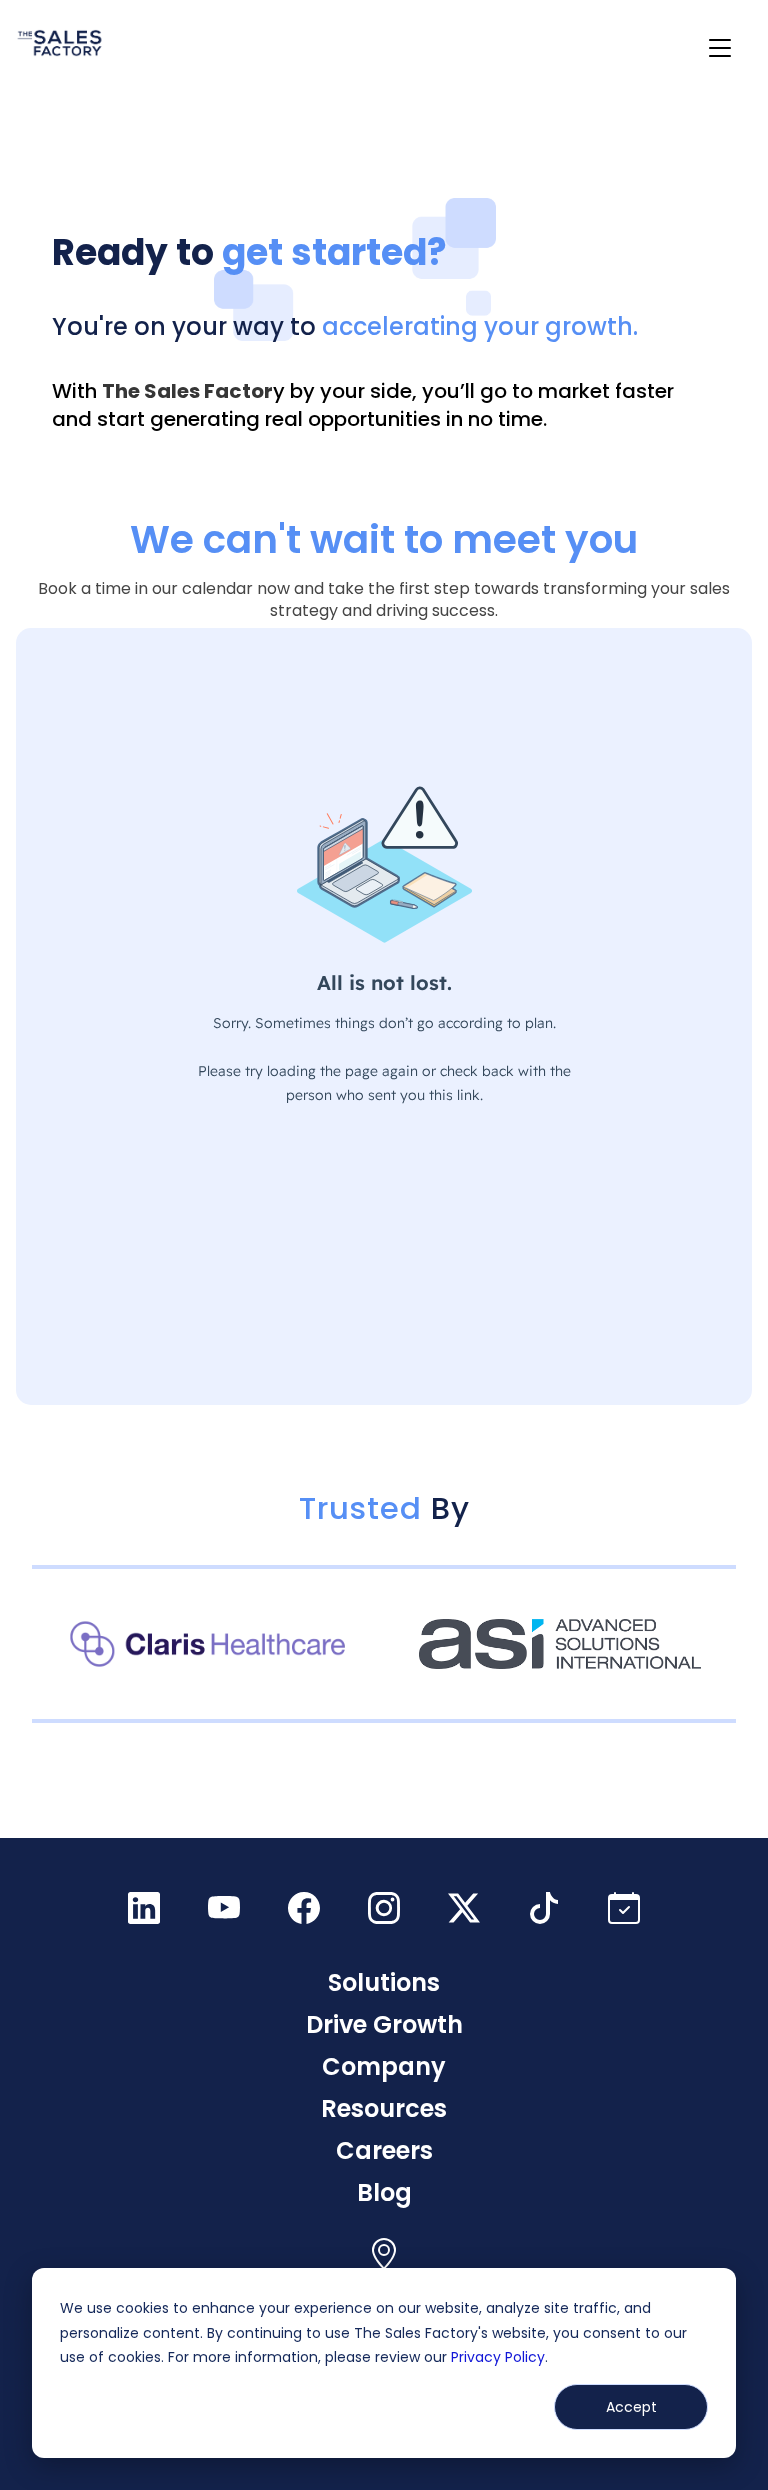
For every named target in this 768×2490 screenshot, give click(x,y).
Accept (631, 2407)
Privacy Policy (498, 2357)
